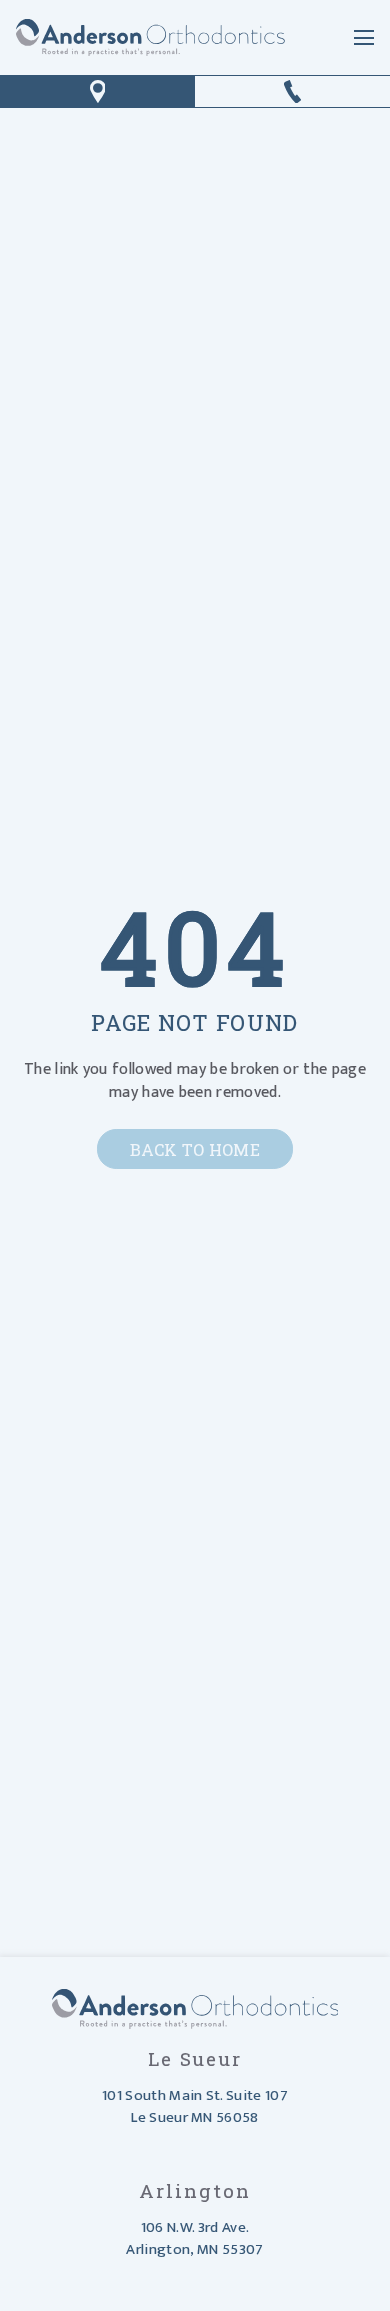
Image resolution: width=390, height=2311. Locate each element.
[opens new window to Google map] (97, 91)
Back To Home (195, 1149)
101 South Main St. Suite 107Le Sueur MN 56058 (195, 2107)
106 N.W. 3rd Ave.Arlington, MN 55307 (194, 2239)
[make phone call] (292, 91)
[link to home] (150, 37)
